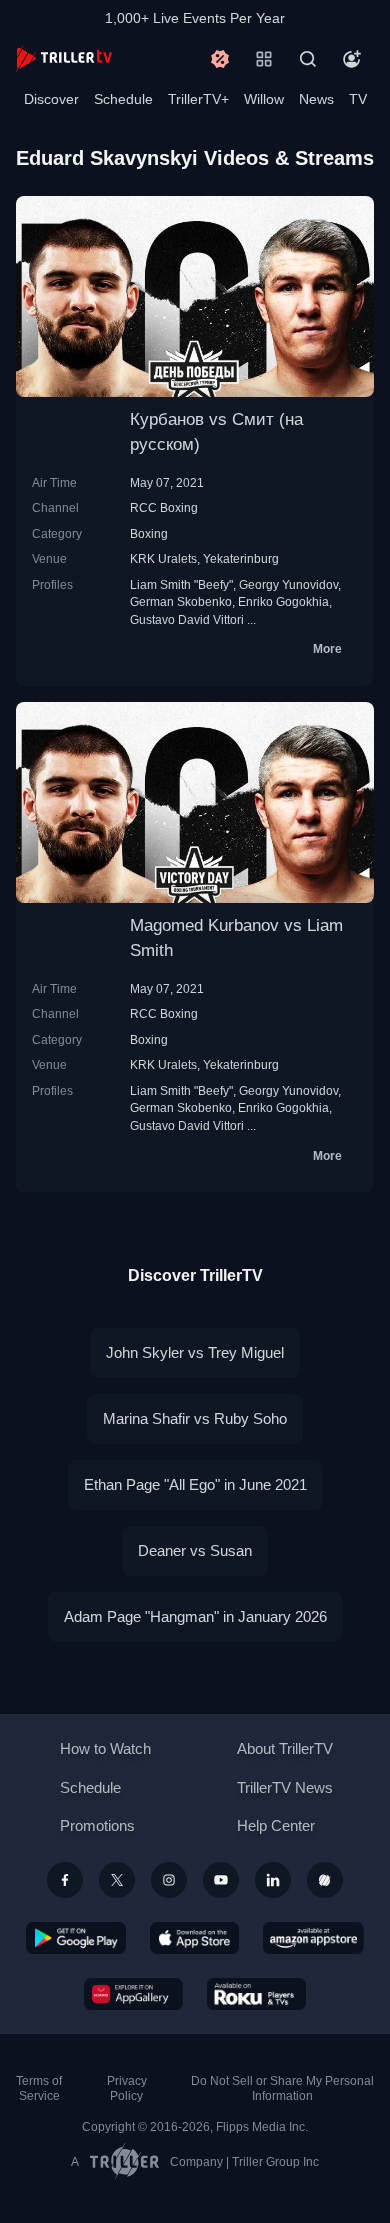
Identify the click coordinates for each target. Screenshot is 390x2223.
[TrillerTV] (64, 58)
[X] (117, 1880)
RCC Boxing (164, 507)
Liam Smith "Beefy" (181, 584)
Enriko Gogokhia (283, 601)
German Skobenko (181, 601)
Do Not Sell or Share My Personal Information (282, 2088)
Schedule (123, 99)
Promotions (97, 1825)
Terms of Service (39, 2088)
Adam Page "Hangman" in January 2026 (195, 1616)
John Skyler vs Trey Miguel (195, 1352)
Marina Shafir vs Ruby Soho (195, 1418)
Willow (264, 99)
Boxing (149, 533)
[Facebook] (65, 1880)
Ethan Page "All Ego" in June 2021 (195, 1484)
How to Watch (105, 1748)
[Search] (308, 59)
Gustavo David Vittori (187, 619)
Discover (51, 99)
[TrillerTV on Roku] (257, 1994)
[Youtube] (221, 1880)
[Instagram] (169, 1880)
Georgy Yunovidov (288, 584)
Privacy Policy (127, 2088)
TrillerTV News (285, 1787)
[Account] (352, 59)
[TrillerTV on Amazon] (313, 1938)
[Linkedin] (273, 1880)
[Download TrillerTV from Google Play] (76, 1938)
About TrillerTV (285, 1748)
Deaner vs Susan (195, 1550)
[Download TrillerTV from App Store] (194, 1938)
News (316, 99)
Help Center (276, 1825)
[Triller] (325, 1880)
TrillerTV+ (198, 99)
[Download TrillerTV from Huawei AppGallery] (133, 1994)
